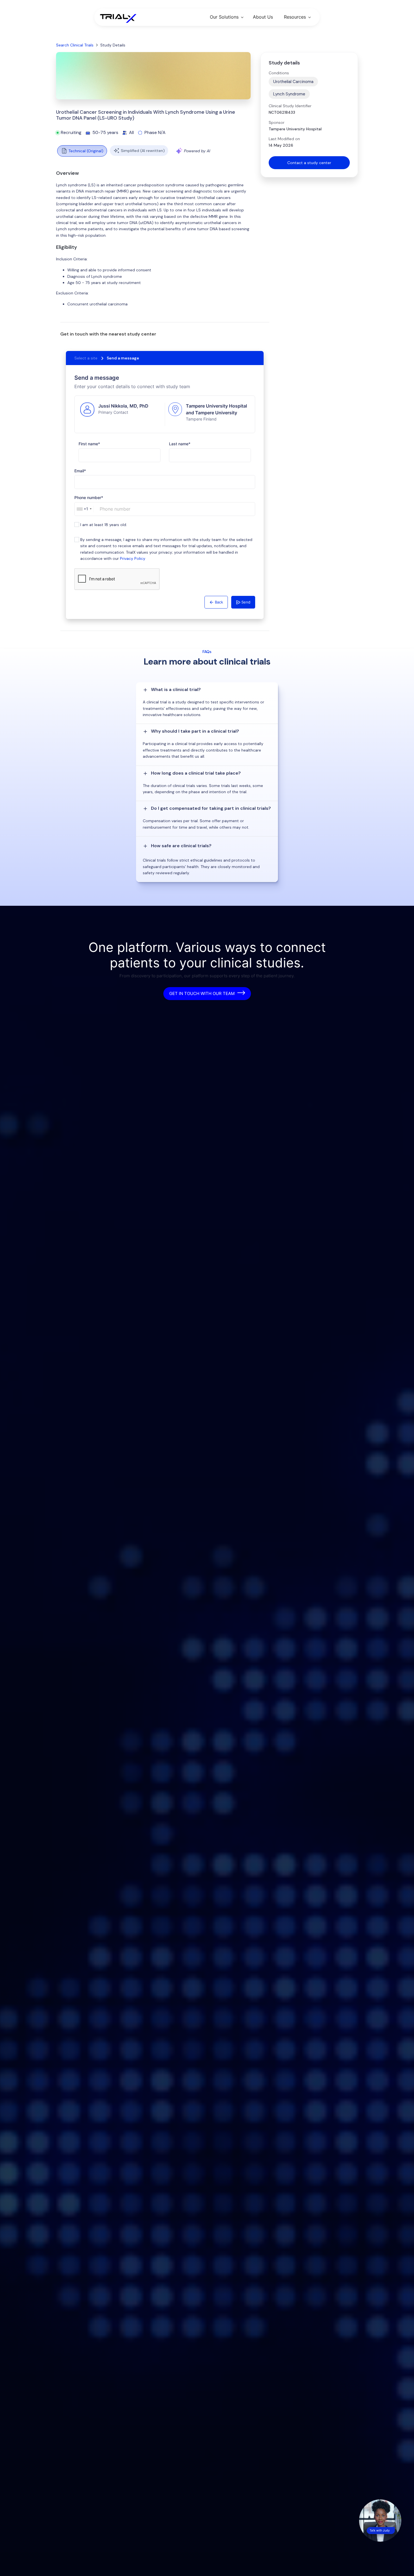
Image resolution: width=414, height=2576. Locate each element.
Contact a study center (309, 163)
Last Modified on (284, 139)
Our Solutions (224, 17)
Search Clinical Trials (75, 45)
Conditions (279, 73)
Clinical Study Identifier (290, 106)
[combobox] (84, 509)
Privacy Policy (133, 558)
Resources (295, 17)
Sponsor (277, 122)
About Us (263, 17)
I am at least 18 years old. (104, 525)
